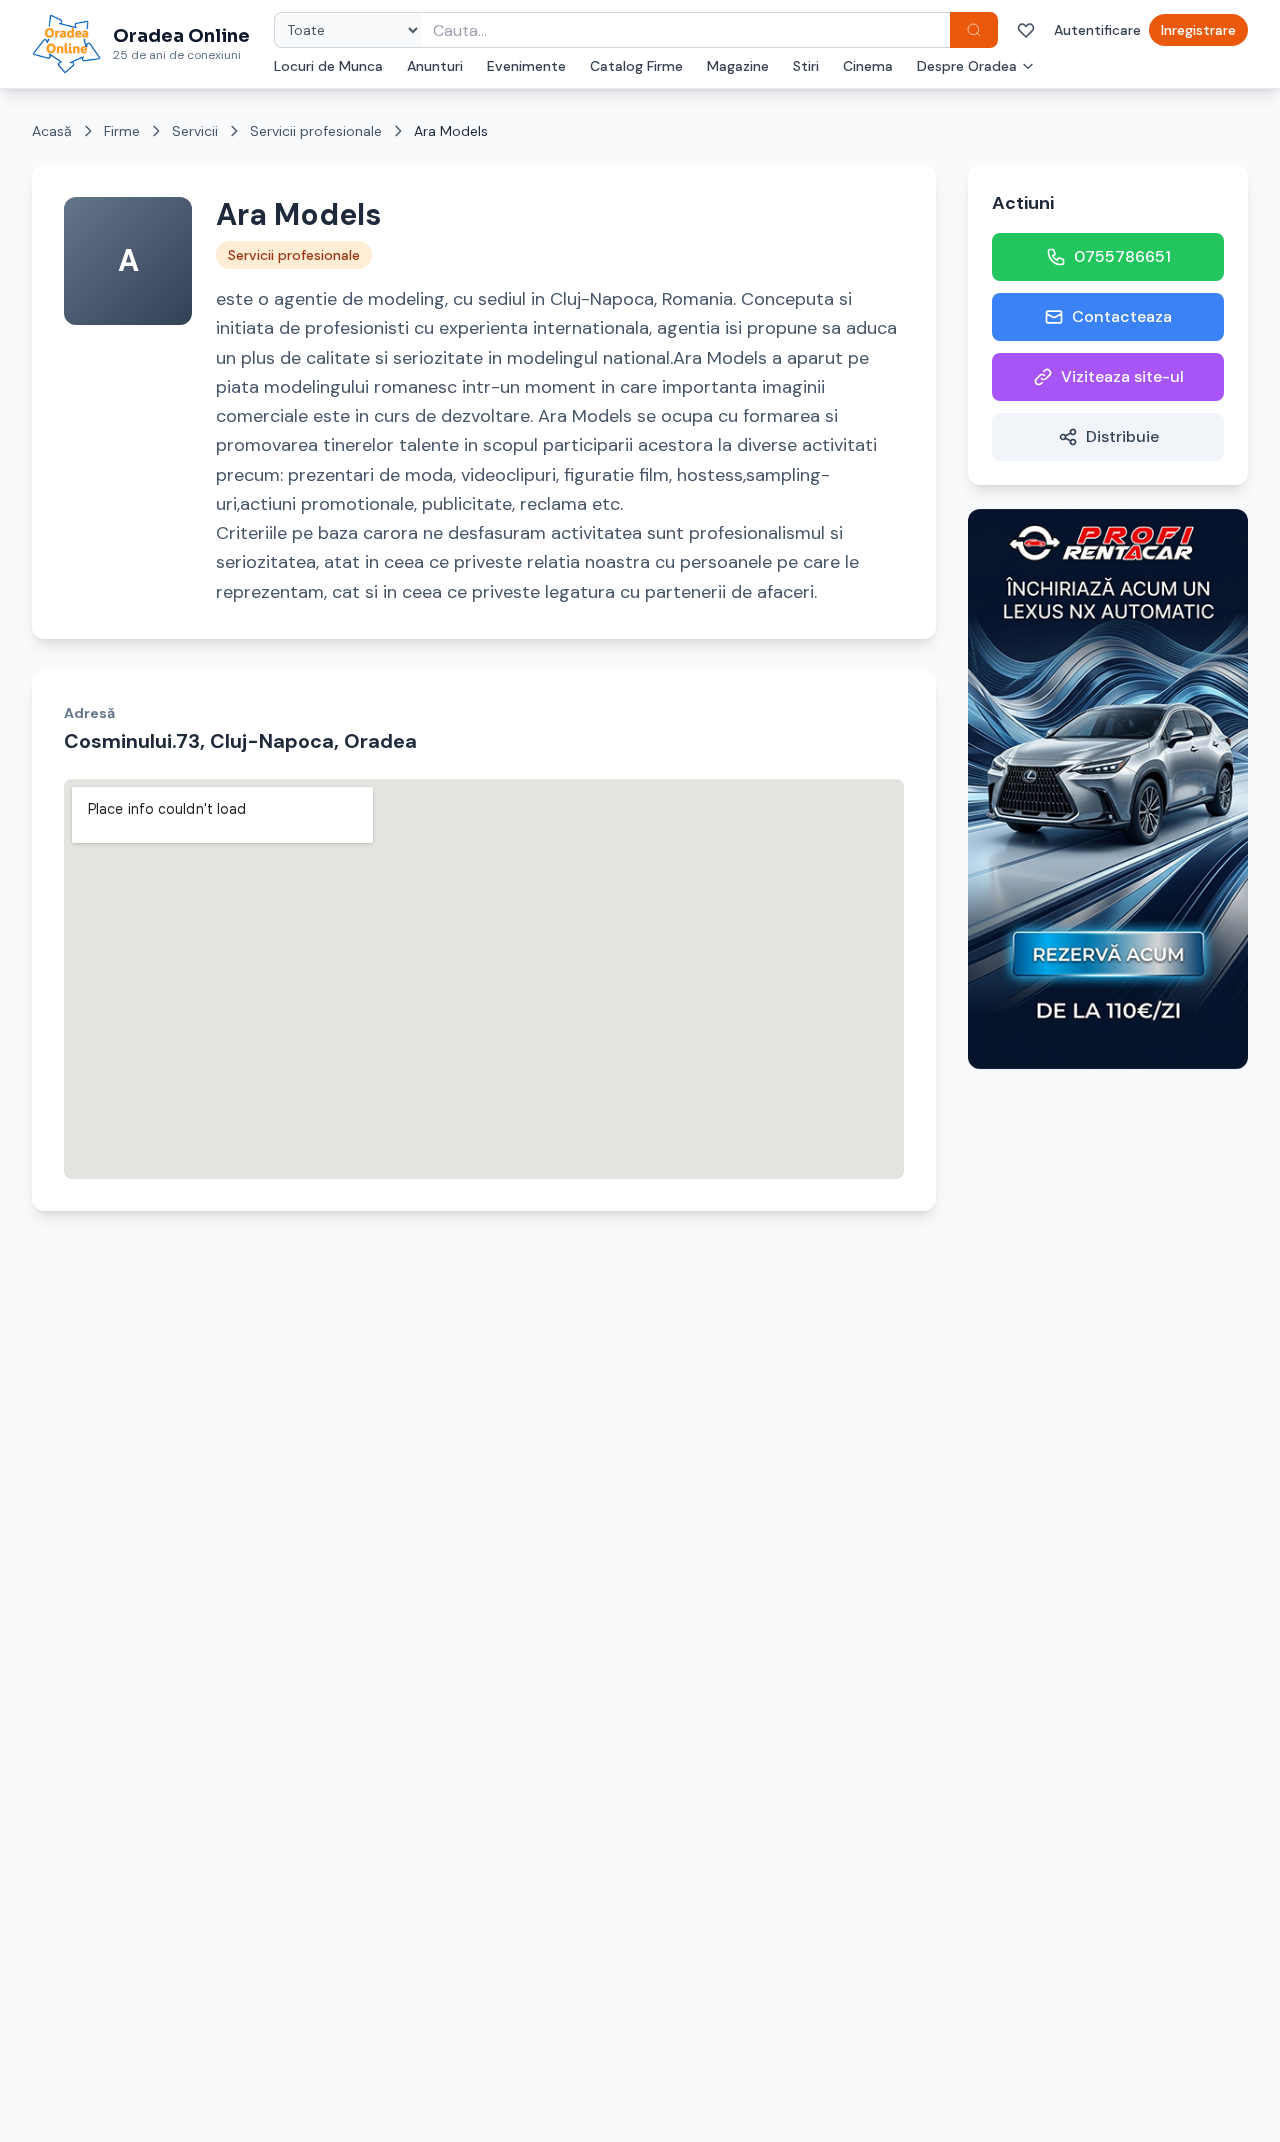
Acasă (52, 131)
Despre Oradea (967, 66)
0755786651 (1122, 256)
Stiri (806, 66)
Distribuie (1122, 436)
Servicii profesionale (316, 131)
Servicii (195, 131)
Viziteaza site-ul (1122, 376)
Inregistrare (1198, 30)
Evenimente (526, 66)
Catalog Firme (636, 66)
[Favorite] (1026, 30)
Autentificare (1097, 30)
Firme (122, 131)
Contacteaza (1122, 316)
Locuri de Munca (328, 66)
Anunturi (435, 66)
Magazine (738, 66)
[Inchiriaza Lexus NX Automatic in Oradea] (1108, 789)
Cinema (868, 66)
